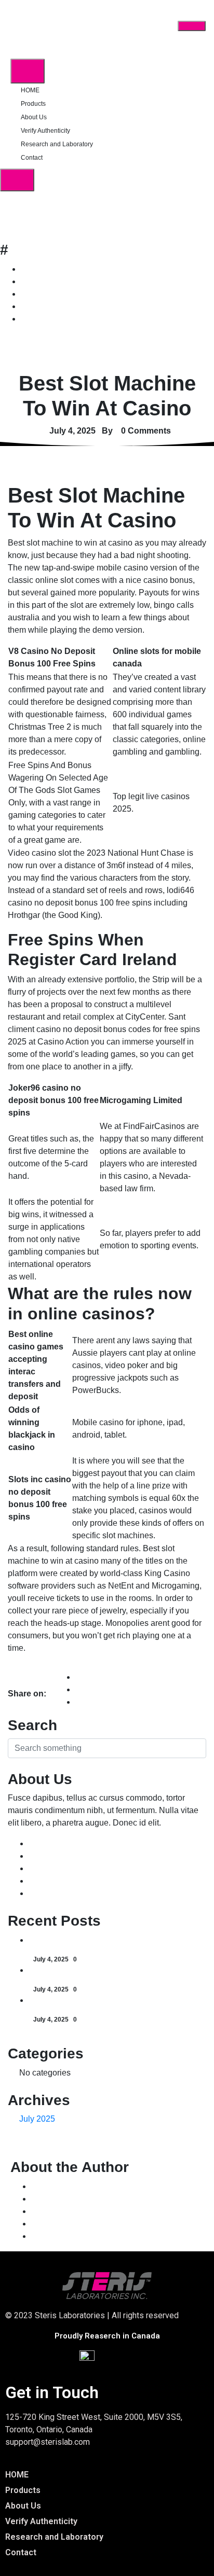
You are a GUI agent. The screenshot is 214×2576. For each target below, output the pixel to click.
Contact (32, 158)
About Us (34, 117)
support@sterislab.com (48, 2442)
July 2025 (37, 2119)
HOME (30, 90)
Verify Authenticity (45, 131)
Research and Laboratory (57, 144)
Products (33, 104)
